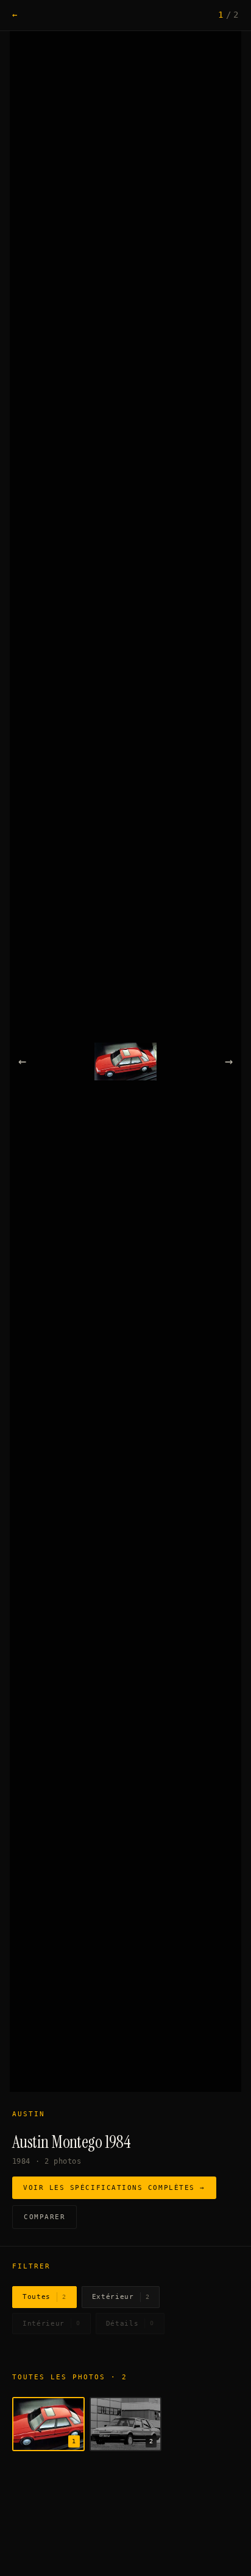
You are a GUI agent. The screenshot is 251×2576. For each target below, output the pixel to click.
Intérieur (51, 2324)
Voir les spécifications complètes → (114, 2188)
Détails (130, 2324)
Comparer (44, 2217)
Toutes (44, 2297)
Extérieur (121, 2297)
